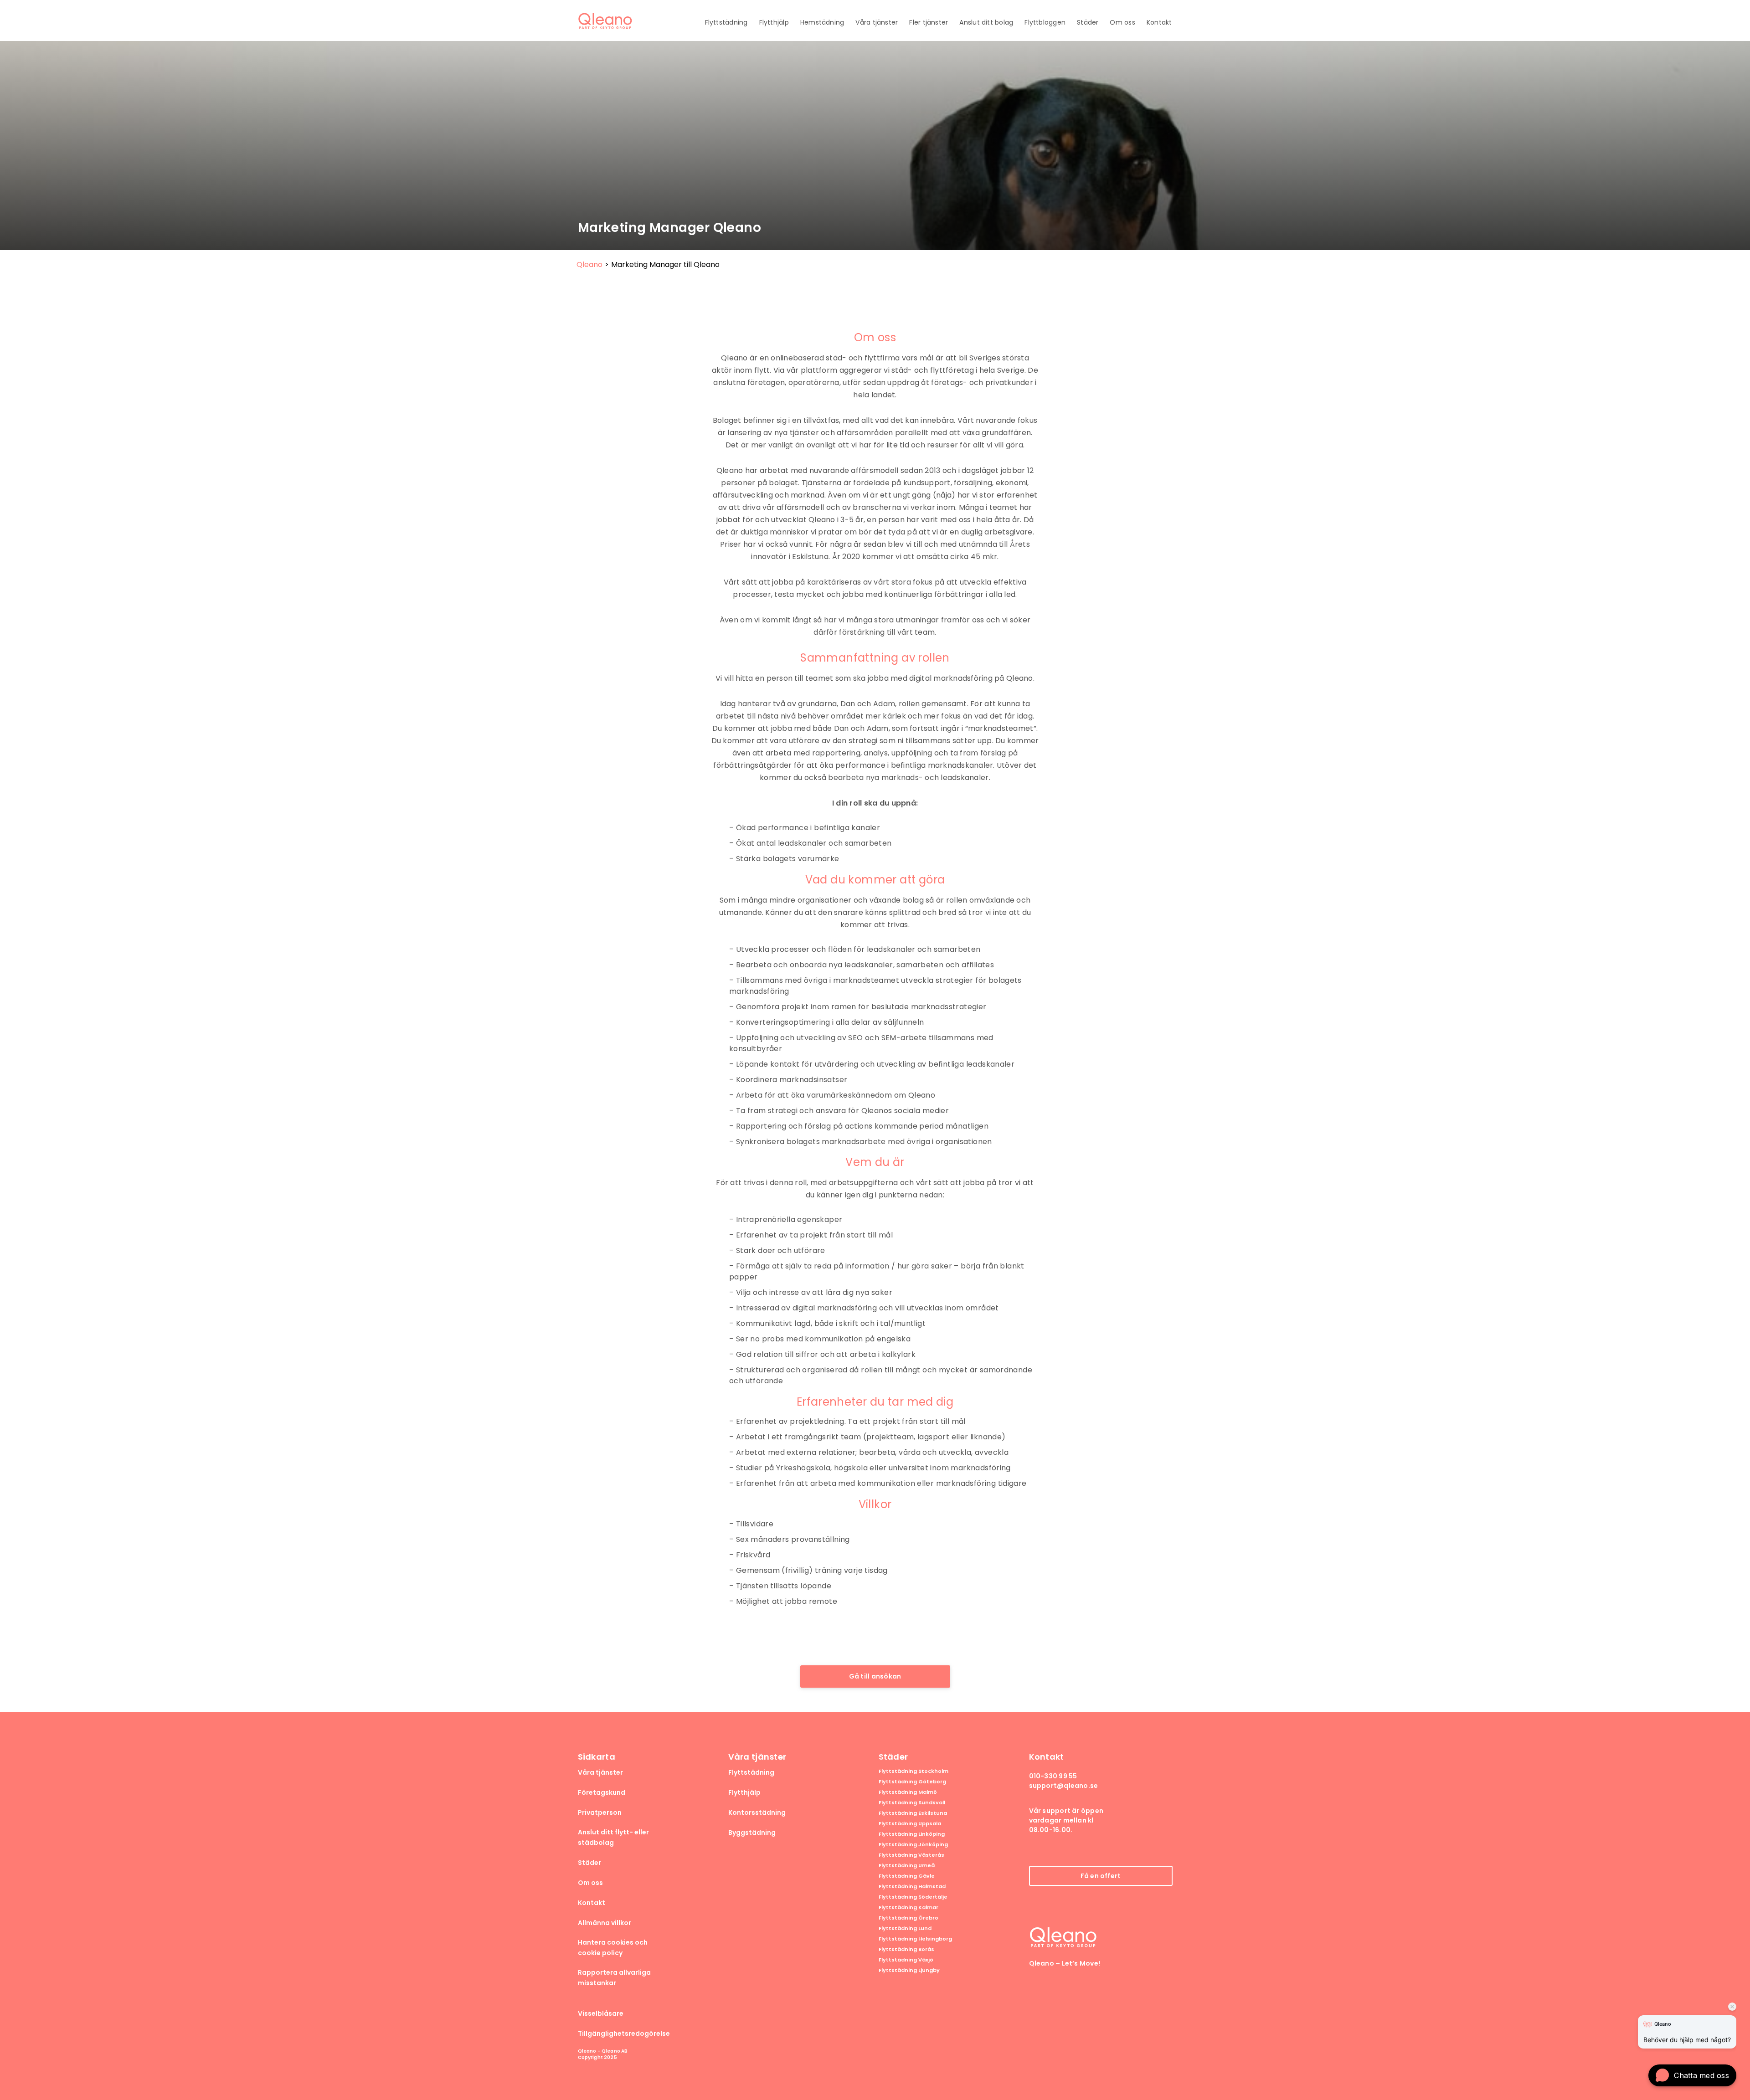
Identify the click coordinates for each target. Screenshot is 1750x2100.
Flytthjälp (744, 1792)
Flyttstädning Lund (905, 1928)
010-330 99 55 (1053, 1776)
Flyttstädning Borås (906, 1949)
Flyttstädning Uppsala (910, 1824)
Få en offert (1101, 1876)
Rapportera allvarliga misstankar (614, 1978)
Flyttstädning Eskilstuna (913, 1813)
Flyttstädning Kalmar (908, 1907)
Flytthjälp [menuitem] (774, 22)
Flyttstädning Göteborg (912, 1782)
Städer (589, 1863)
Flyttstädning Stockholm (914, 1771)
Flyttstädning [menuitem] (726, 22)
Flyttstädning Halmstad (912, 1887)
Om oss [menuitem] (1122, 22)
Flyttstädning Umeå (907, 1866)
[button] (1692, 2075)
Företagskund (602, 1792)
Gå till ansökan (875, 1676)
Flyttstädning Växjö (906, 1960)
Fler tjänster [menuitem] (929, 22)
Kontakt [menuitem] (1159, 22)
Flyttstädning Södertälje (913, 1897)
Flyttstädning (751, 1772)
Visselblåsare (601, 2013)
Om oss (590, 1883)
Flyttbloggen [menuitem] (1045, 22)
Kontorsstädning (757, 1812)
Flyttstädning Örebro (908, 1918)
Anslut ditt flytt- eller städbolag (613, 1837)
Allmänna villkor (605, 1923)
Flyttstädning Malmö (908, 1792)
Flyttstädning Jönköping (913, 1845)
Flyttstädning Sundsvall (912, 1803)
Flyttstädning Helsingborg (915, 1939)
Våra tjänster (600, 1772)
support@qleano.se (1064, 1786)
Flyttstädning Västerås (911, 1855)
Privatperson (600, 1812)
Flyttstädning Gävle (907, 1876)
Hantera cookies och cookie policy (613, 1948)
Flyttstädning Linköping (912, 1834)
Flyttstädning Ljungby (909, 1970)
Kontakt (592, 1903)
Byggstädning (752, 1833)
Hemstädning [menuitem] (822, 22)
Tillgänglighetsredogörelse (624, 2033)
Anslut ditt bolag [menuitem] (986, 22)
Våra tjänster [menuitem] (877, 22)
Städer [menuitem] (1088, 22)
